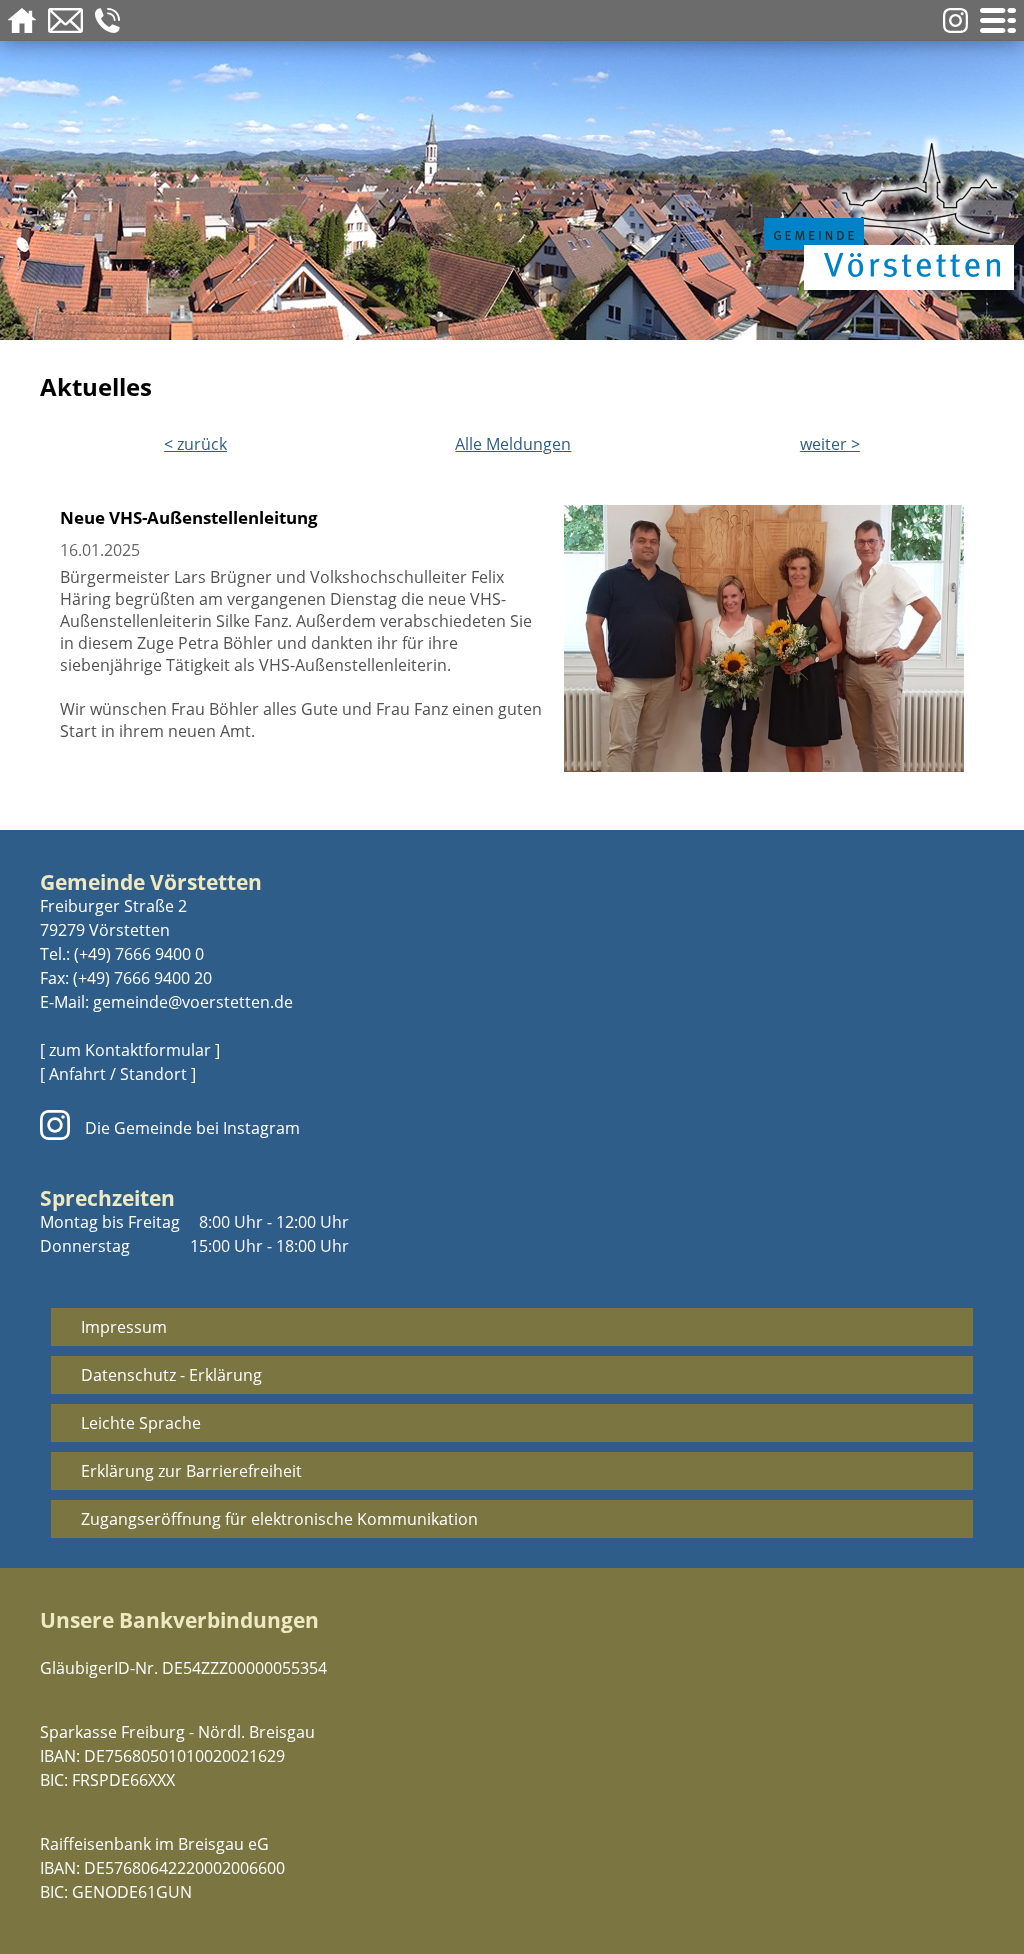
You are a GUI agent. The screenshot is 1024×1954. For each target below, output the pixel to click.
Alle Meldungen (513, 444)
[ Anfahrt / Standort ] (118, 1074)
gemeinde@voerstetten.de (193, 1002)
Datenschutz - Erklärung (171, 1375)
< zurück (195, 444)
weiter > (830, 444)
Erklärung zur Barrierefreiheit (191, 1471)
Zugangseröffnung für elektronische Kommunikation (279, 1519)
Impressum (124, 1327)
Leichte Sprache (141, 1423)
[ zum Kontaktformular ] (130, 1050)
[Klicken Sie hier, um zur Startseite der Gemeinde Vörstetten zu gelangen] (884, 212)
